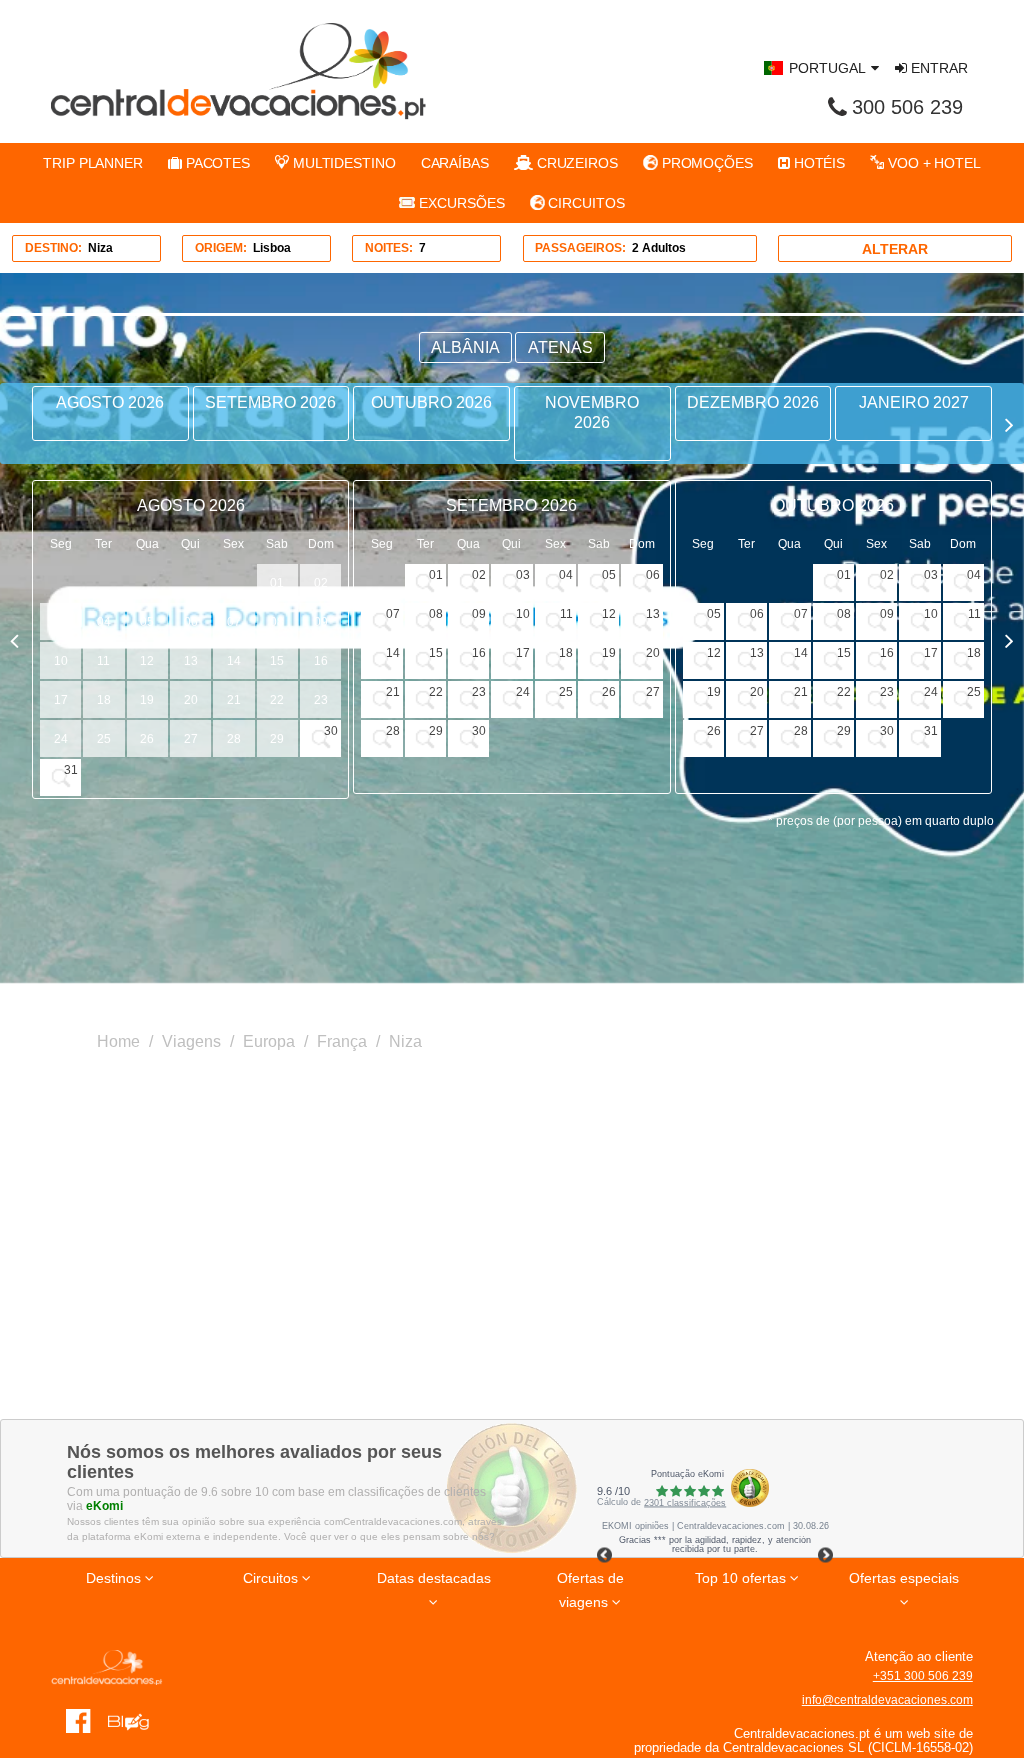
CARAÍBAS (455, 163)
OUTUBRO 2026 (431, 402)
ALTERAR (895, 249)
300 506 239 (907, 107)
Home (118, 1041)
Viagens (191, 1041)
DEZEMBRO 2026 (753, 402)
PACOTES (216, 163)
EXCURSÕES (459, 203)
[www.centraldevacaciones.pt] (238, 71)
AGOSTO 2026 (110, 402)
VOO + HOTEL (932, 163)
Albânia (465, 347)
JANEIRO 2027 (914, 402)
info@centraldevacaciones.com (887, 1700)
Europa (269, 1041)
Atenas (560, 347)
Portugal (827, 68)
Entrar (937, 68)
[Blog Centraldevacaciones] (135, 1720)
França (342, 1041)
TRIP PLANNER (93, 163)
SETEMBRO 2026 (270, 402)
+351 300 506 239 (923, 1676)
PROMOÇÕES (705, 163)
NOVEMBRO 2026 (592, 412)
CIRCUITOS (585, 203)
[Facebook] (78, 1720)
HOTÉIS (817, 163)
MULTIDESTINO (342, 163)
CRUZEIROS (575, 163)
